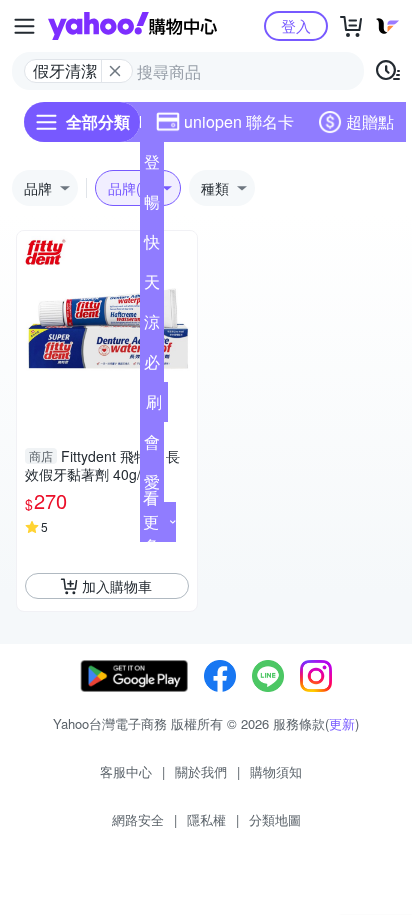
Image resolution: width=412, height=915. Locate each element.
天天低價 (152, 286)
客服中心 (126, 771)
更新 (342, 723)
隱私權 (206, 819)
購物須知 (276, 771)
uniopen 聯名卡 (239, 121)
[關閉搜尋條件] (115, 71)
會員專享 (152, 446)
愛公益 (152, 486)
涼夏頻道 (152, 326)
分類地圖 (275, 819)
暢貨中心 (152, 206)
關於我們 (201, 771)
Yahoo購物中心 (132, 26)
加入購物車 (117, 586)
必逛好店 (152, 366)
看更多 (151, 521)
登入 (296, 25)
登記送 (152, 166)
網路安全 (138, 819)
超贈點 (370, 121)
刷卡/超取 (154, 406)
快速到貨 (152, 246)
